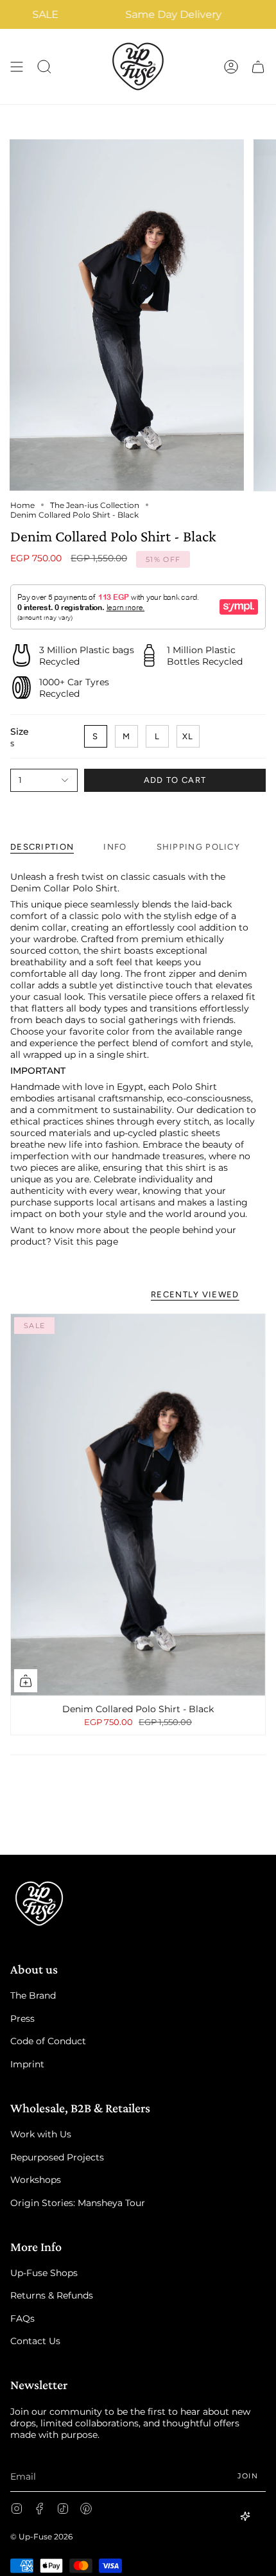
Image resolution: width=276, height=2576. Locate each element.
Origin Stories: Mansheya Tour (78, 2203)
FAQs (22, 2318)
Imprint (27, 2064)
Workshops (36, 2180)
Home (22, 505)
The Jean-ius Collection (95, 505)
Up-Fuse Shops (44, 2273)
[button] (44, 66)
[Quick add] (26, 1681)
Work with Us (41, 2134)
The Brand (33, 1995)
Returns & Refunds (52, 2295)
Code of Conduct (48, 2041)
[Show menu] (17, 66)
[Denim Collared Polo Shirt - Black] (138, 1505)
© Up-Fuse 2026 (41, 2537)
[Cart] (258, 66)
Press (22, 2019)
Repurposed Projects (57, 2157)
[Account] (231, 66)
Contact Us (35, 2341)
